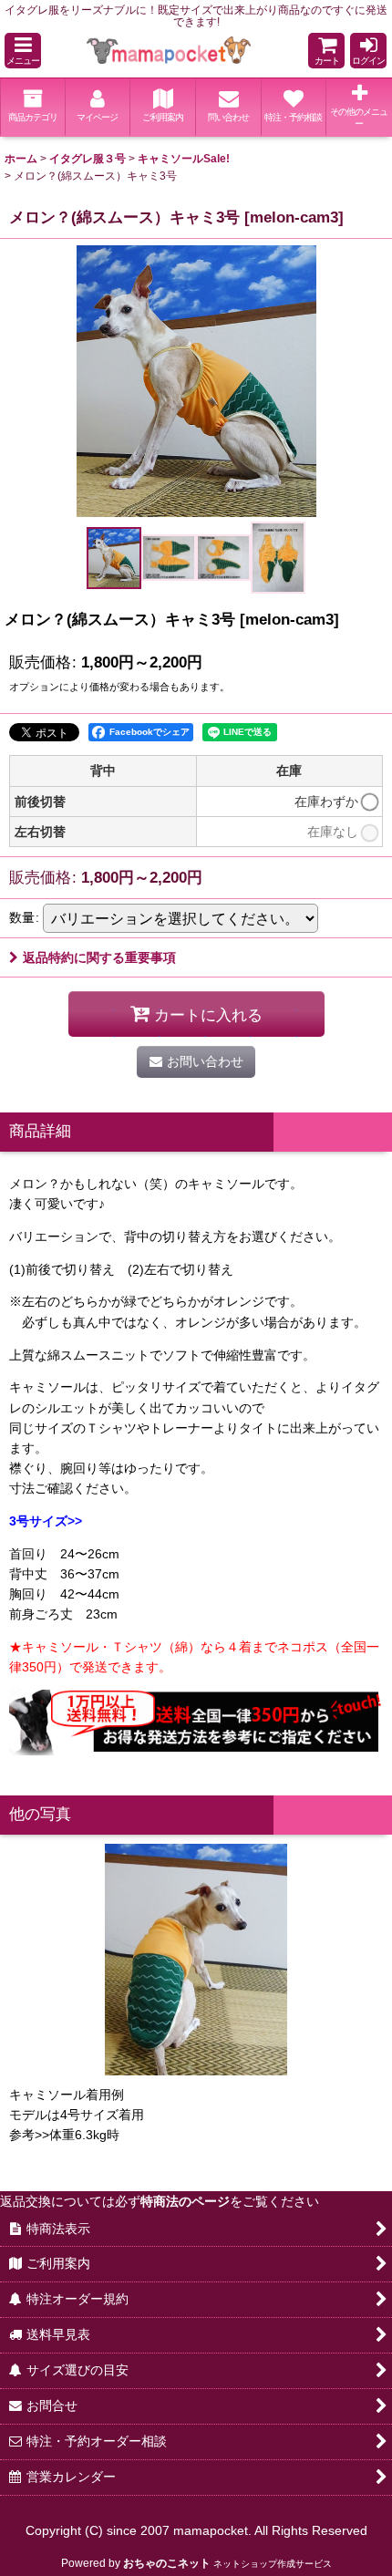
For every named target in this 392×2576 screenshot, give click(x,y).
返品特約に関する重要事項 (99, 957)
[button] (23, 51)
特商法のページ (185, 2201)
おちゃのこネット (167, 2563)
